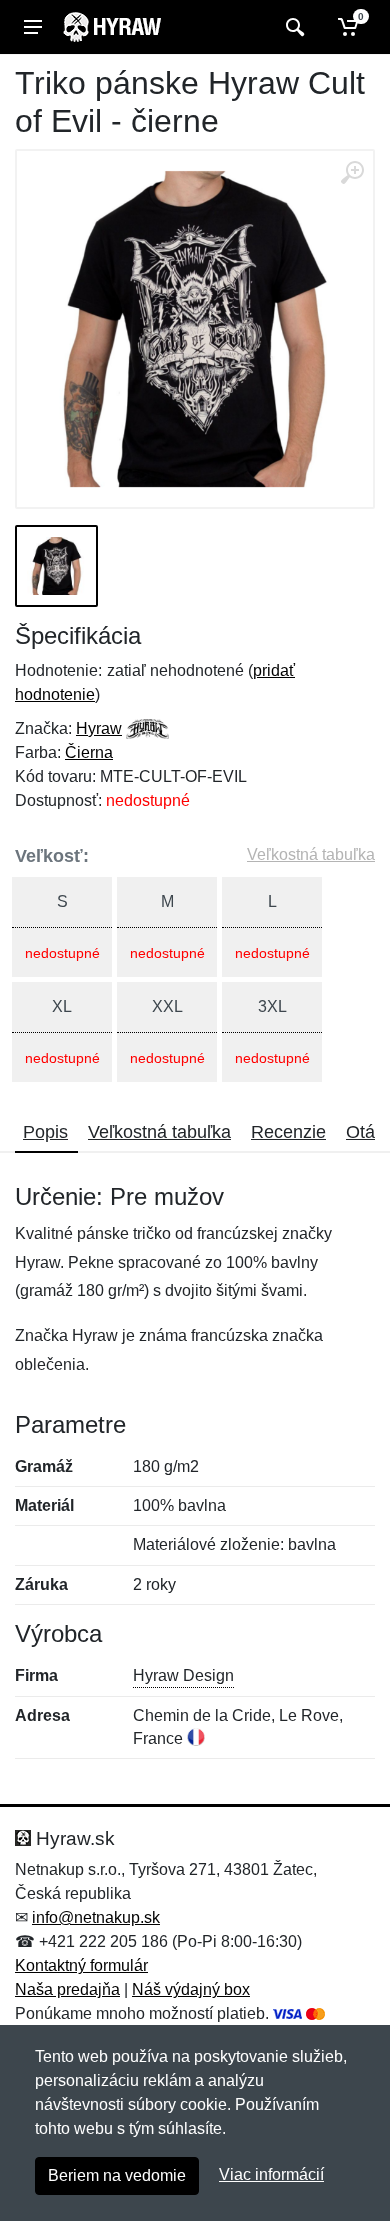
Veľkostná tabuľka (311, 854)
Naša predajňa (67, 1989)
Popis (45, 1132)
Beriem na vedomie (117, 2175)
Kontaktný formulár (81, 1965)
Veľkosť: (52, 856)
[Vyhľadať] (292, 27)
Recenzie (288, 1132)
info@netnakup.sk (96, 1917)
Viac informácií (271, 2174)
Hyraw (99, 728)
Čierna (89, 752)
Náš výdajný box (191, 1989)
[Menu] (33, 27)
